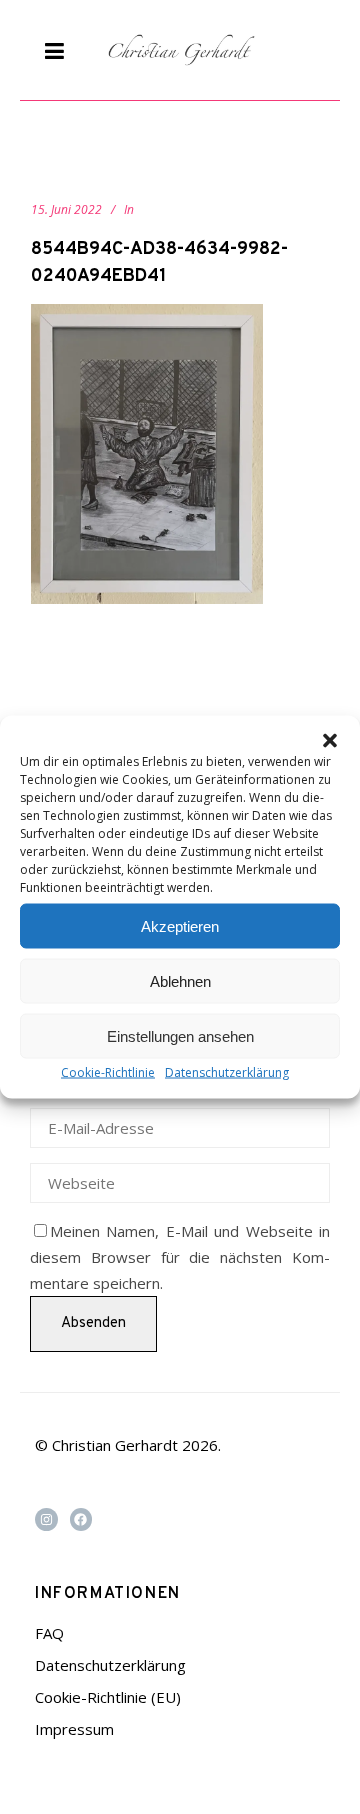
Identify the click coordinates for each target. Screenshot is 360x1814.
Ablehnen (180, 980)
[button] (330, 741)
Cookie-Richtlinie (108, 1072)
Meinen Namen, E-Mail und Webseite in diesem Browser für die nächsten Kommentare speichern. (180, 1257)
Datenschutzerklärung (227, 1072)
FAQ (49, 1633)
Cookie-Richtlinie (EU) (108, 1697)
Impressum (74, 1729)
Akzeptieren (180, 925)
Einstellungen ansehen (180, 1035)
